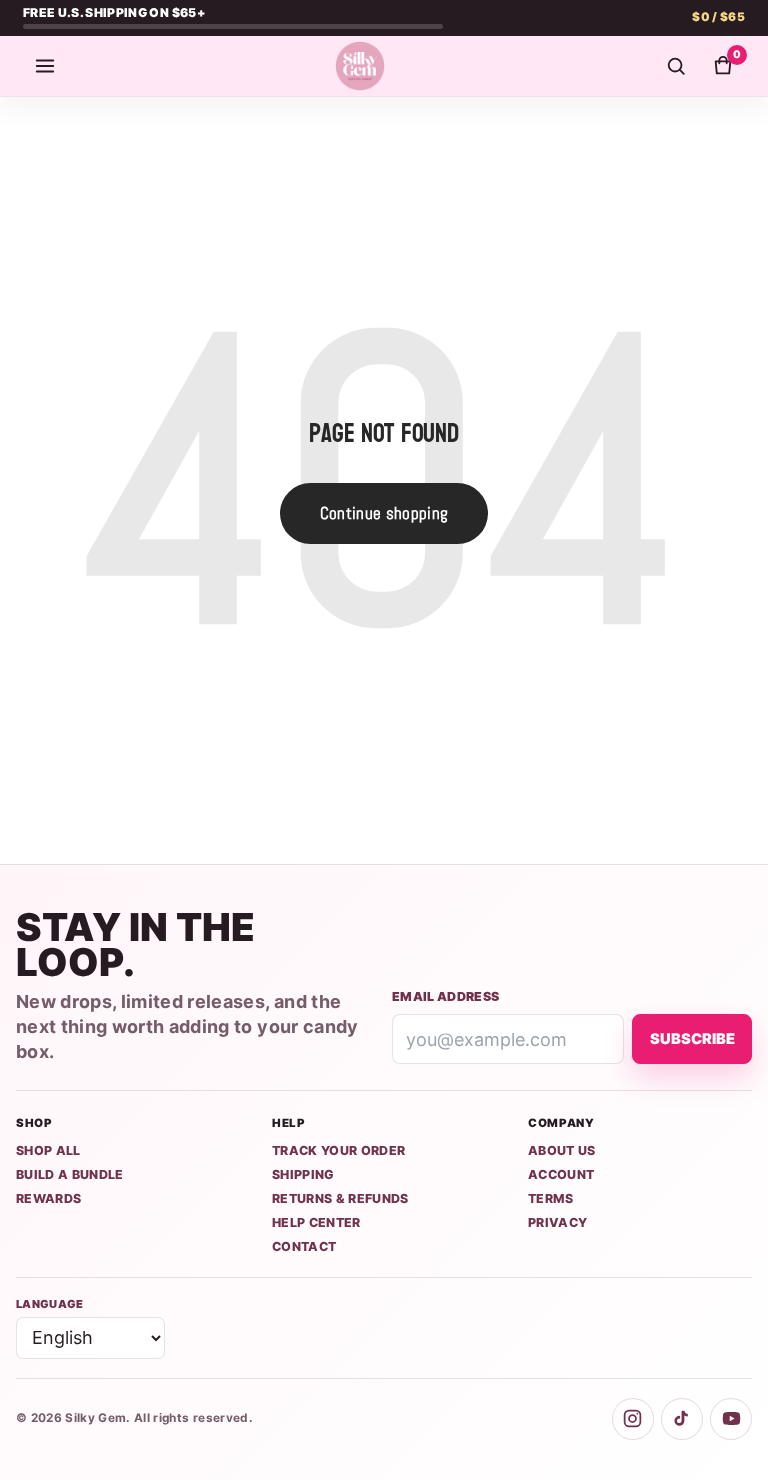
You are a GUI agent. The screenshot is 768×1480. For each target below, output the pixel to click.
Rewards (48, 1198)
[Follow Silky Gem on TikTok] (682, 1419)
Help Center (316, 1222)
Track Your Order (338, 1150)
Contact (304, 1246)
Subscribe (692, 1039)
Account (561, 1174)
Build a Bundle (70, 1174)
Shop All (48, 1150)
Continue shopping (384, 513)
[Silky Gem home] (360, 66)
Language (50, 1304)
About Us (562, 1150)
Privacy (557, 1222)
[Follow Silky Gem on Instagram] (633, 1419)
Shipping (303, 1174)
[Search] (676, 66)
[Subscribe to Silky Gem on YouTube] (731, 1419)
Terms (551, 1198)
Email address (445, 996)
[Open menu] (45, 66)
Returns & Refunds (340, 1198)
